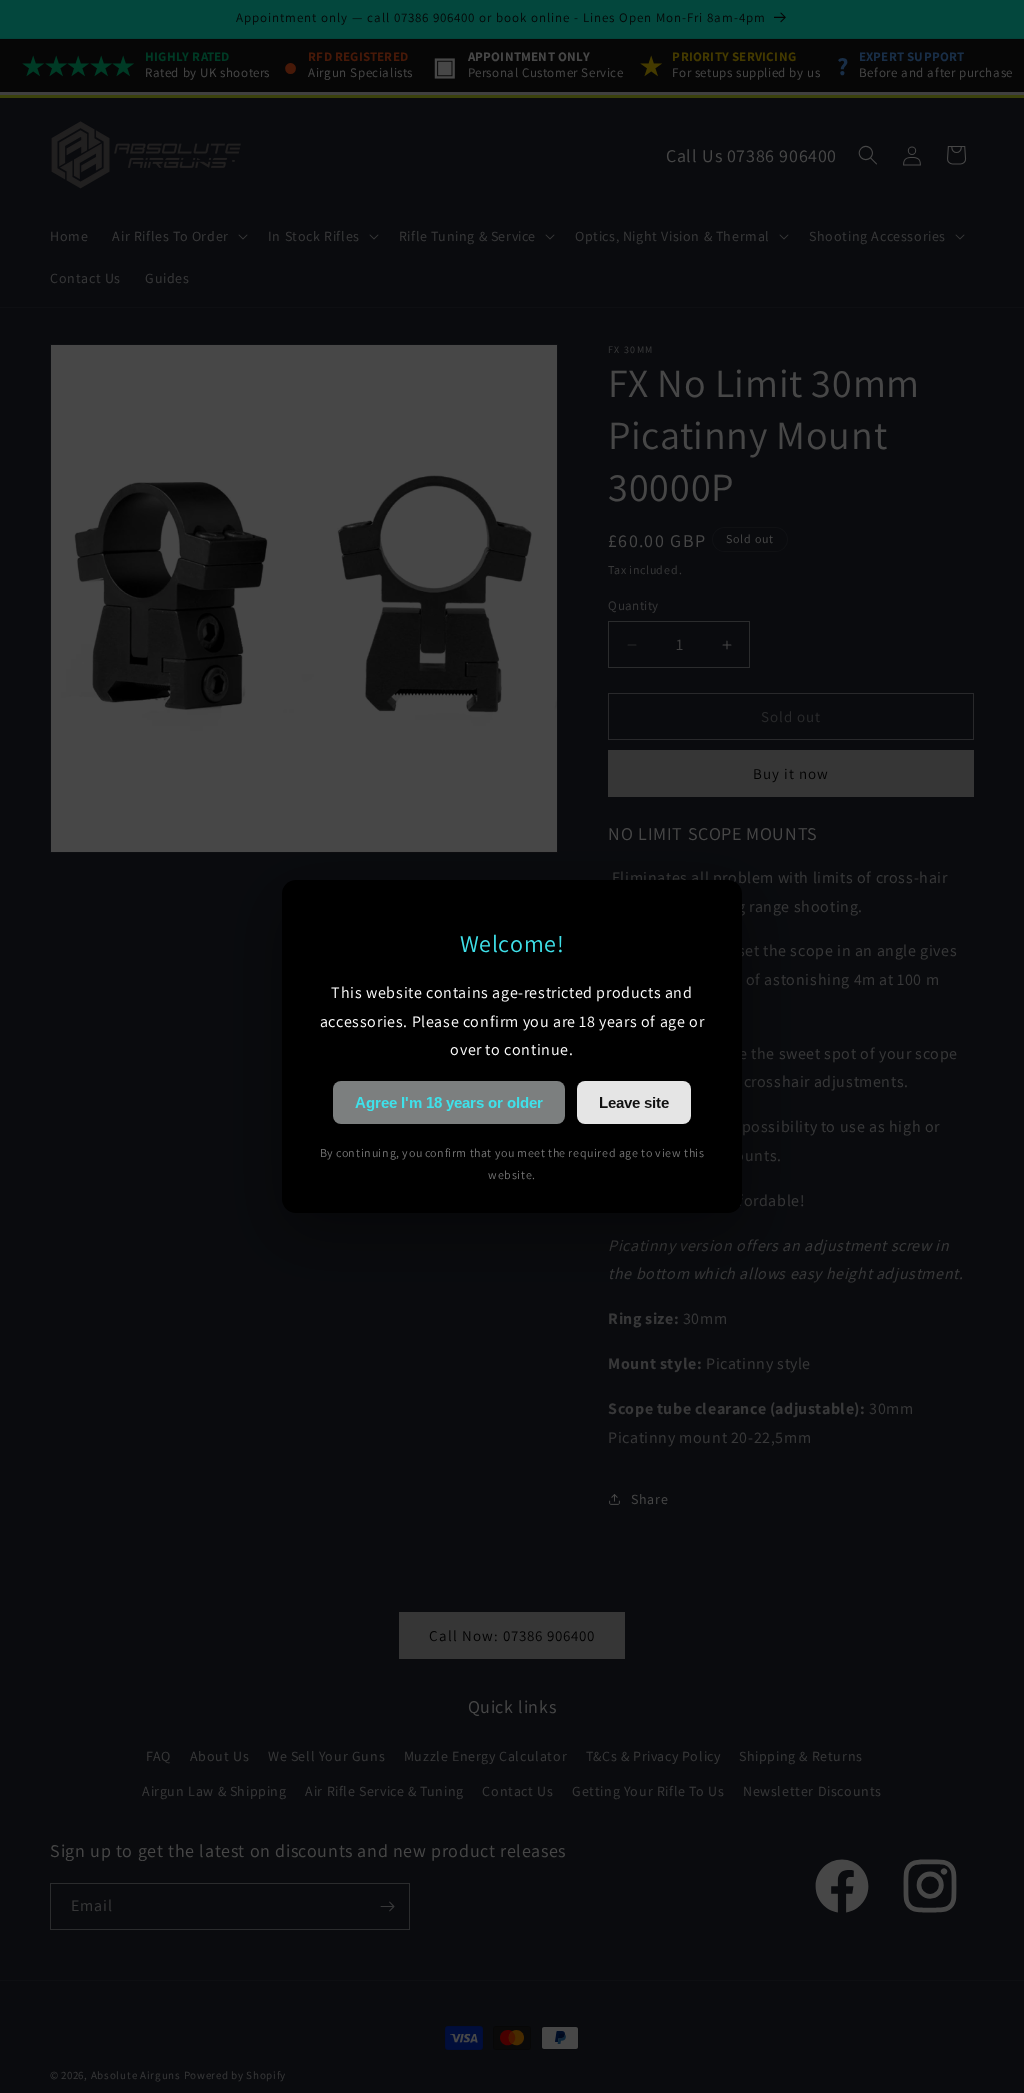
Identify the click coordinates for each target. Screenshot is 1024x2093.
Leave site (634, 1102)
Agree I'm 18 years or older (449, 1102)
